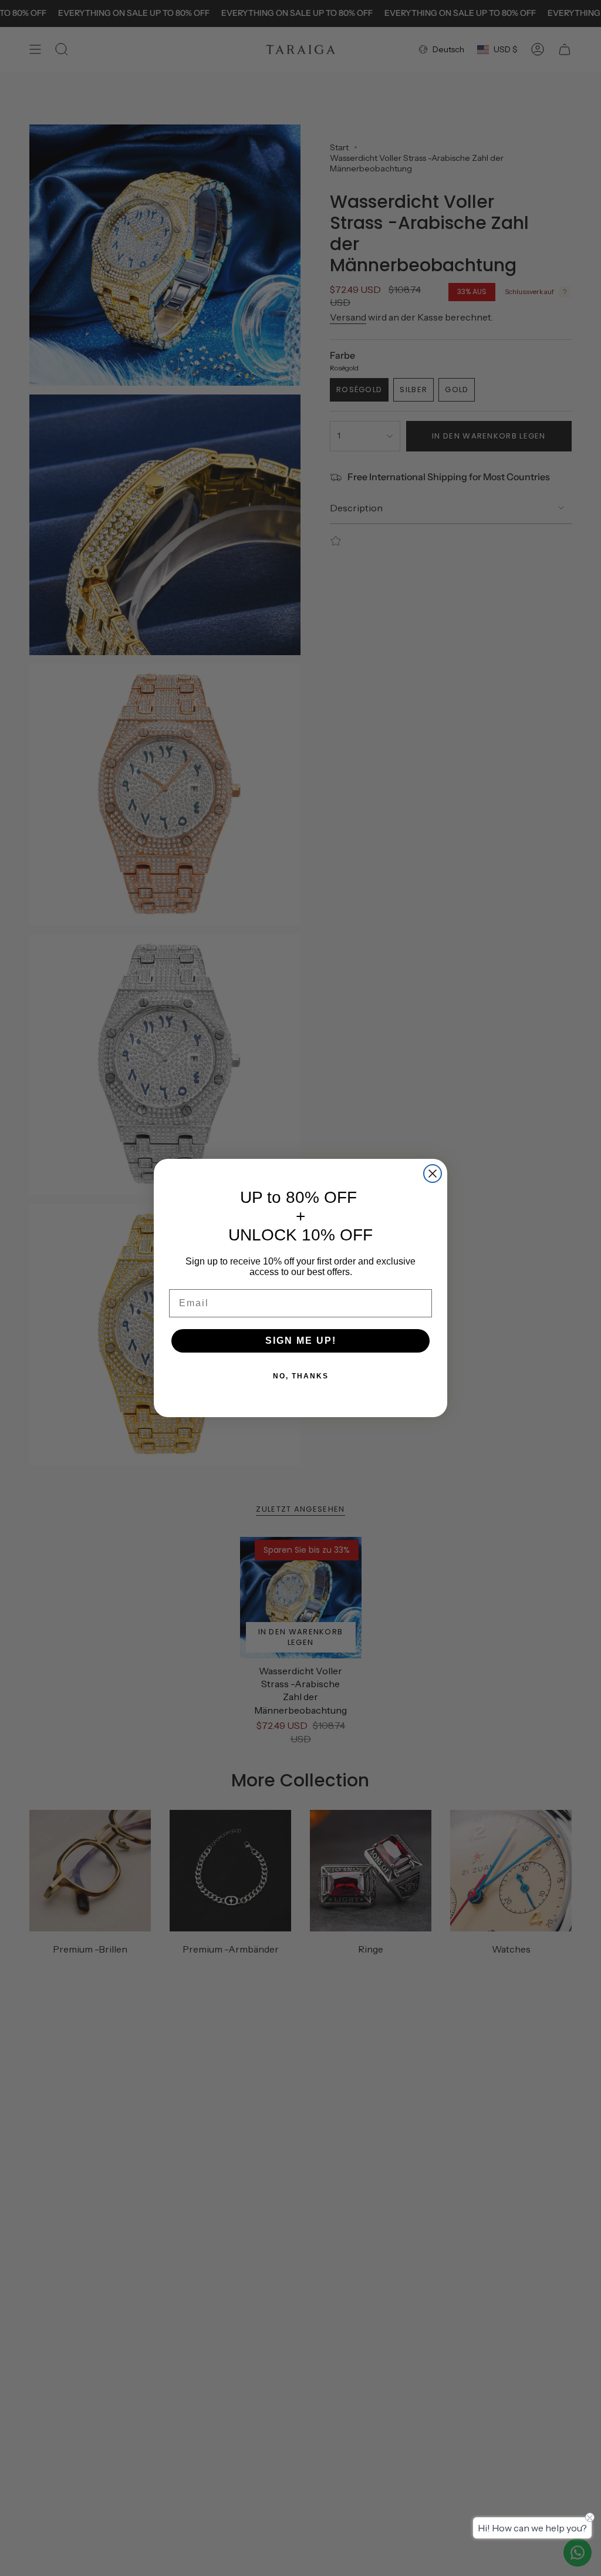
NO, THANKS (301, 1376)
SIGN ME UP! (301, 1341)
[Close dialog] (433, 1174)
